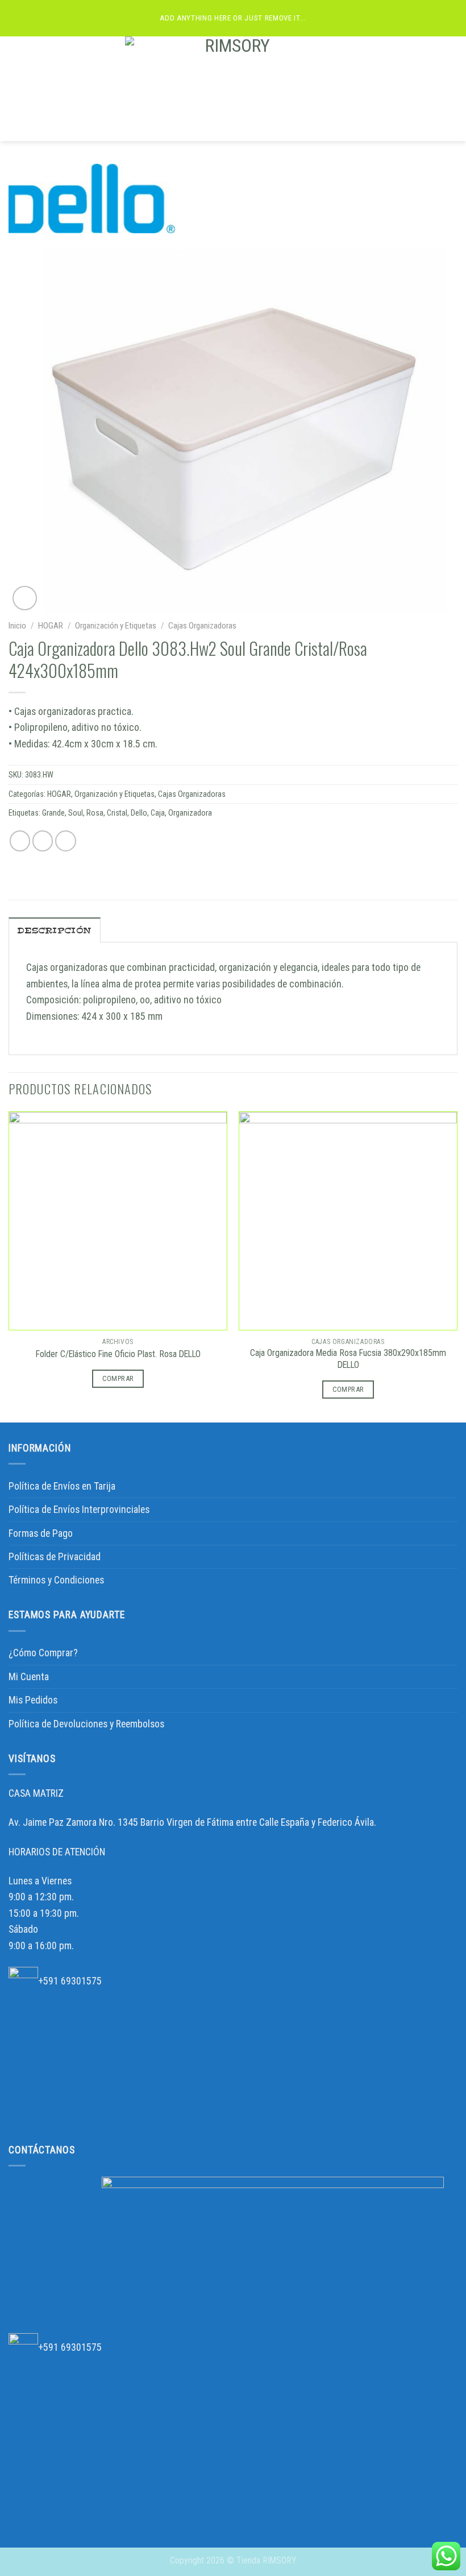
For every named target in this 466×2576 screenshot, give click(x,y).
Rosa (95, 813)
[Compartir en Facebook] (43, 841)
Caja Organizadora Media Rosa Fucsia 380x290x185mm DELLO (348, 1359)
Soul (76, 813)
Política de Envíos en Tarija (62, 1486)
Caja (158, 813)
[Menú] (16, 89)
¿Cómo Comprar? (43, 1653)
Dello (139, 813)
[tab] (55, 930)
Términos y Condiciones (56, 1580)
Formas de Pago (41, 1533)
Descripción (55, 931)
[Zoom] (25, 598)
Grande (53, 813)
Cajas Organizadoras (202, 626)
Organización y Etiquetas (116, 626)
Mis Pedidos (33, 1700)
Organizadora (190, 813)
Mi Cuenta (29, 1677)
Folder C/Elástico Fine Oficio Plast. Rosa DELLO (118, 1354)
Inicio (17, 626)
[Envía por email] (66, 841)
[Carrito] (452, 89)
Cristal (117, 813)
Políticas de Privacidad (55, 1557)
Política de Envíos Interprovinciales (79, 1510)
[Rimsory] (233, 89)
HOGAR (51, 626)
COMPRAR (118, 1378)
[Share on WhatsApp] (20, 841)
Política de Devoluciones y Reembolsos (86, 1724)
